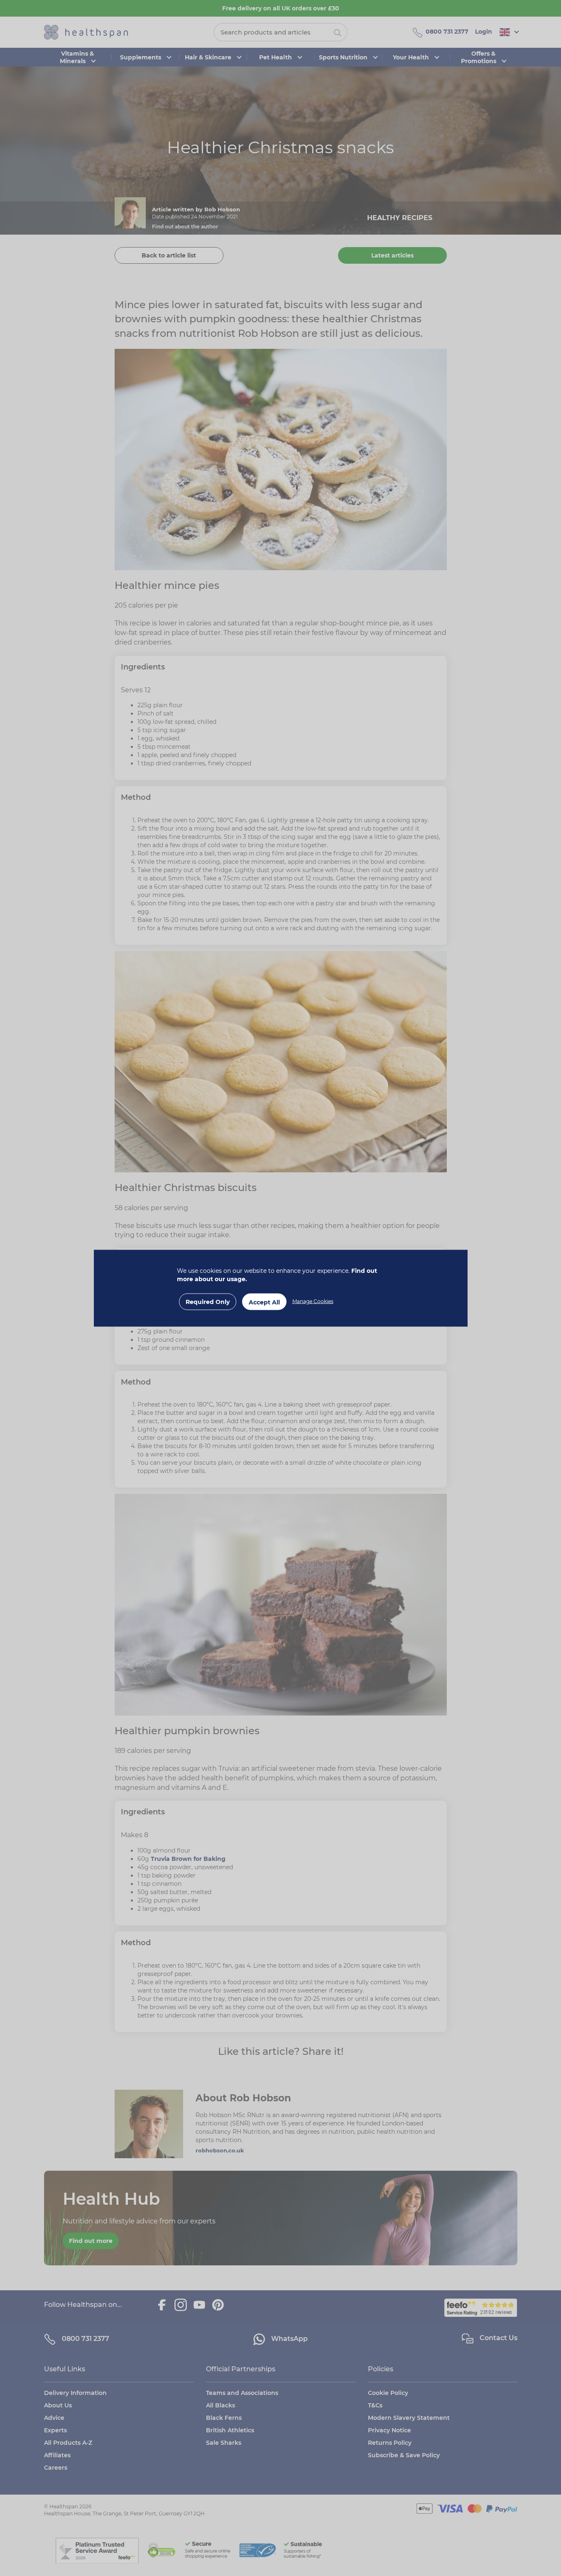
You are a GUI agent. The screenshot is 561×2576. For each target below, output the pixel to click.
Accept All (264, 1302)
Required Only (208, 1301)
